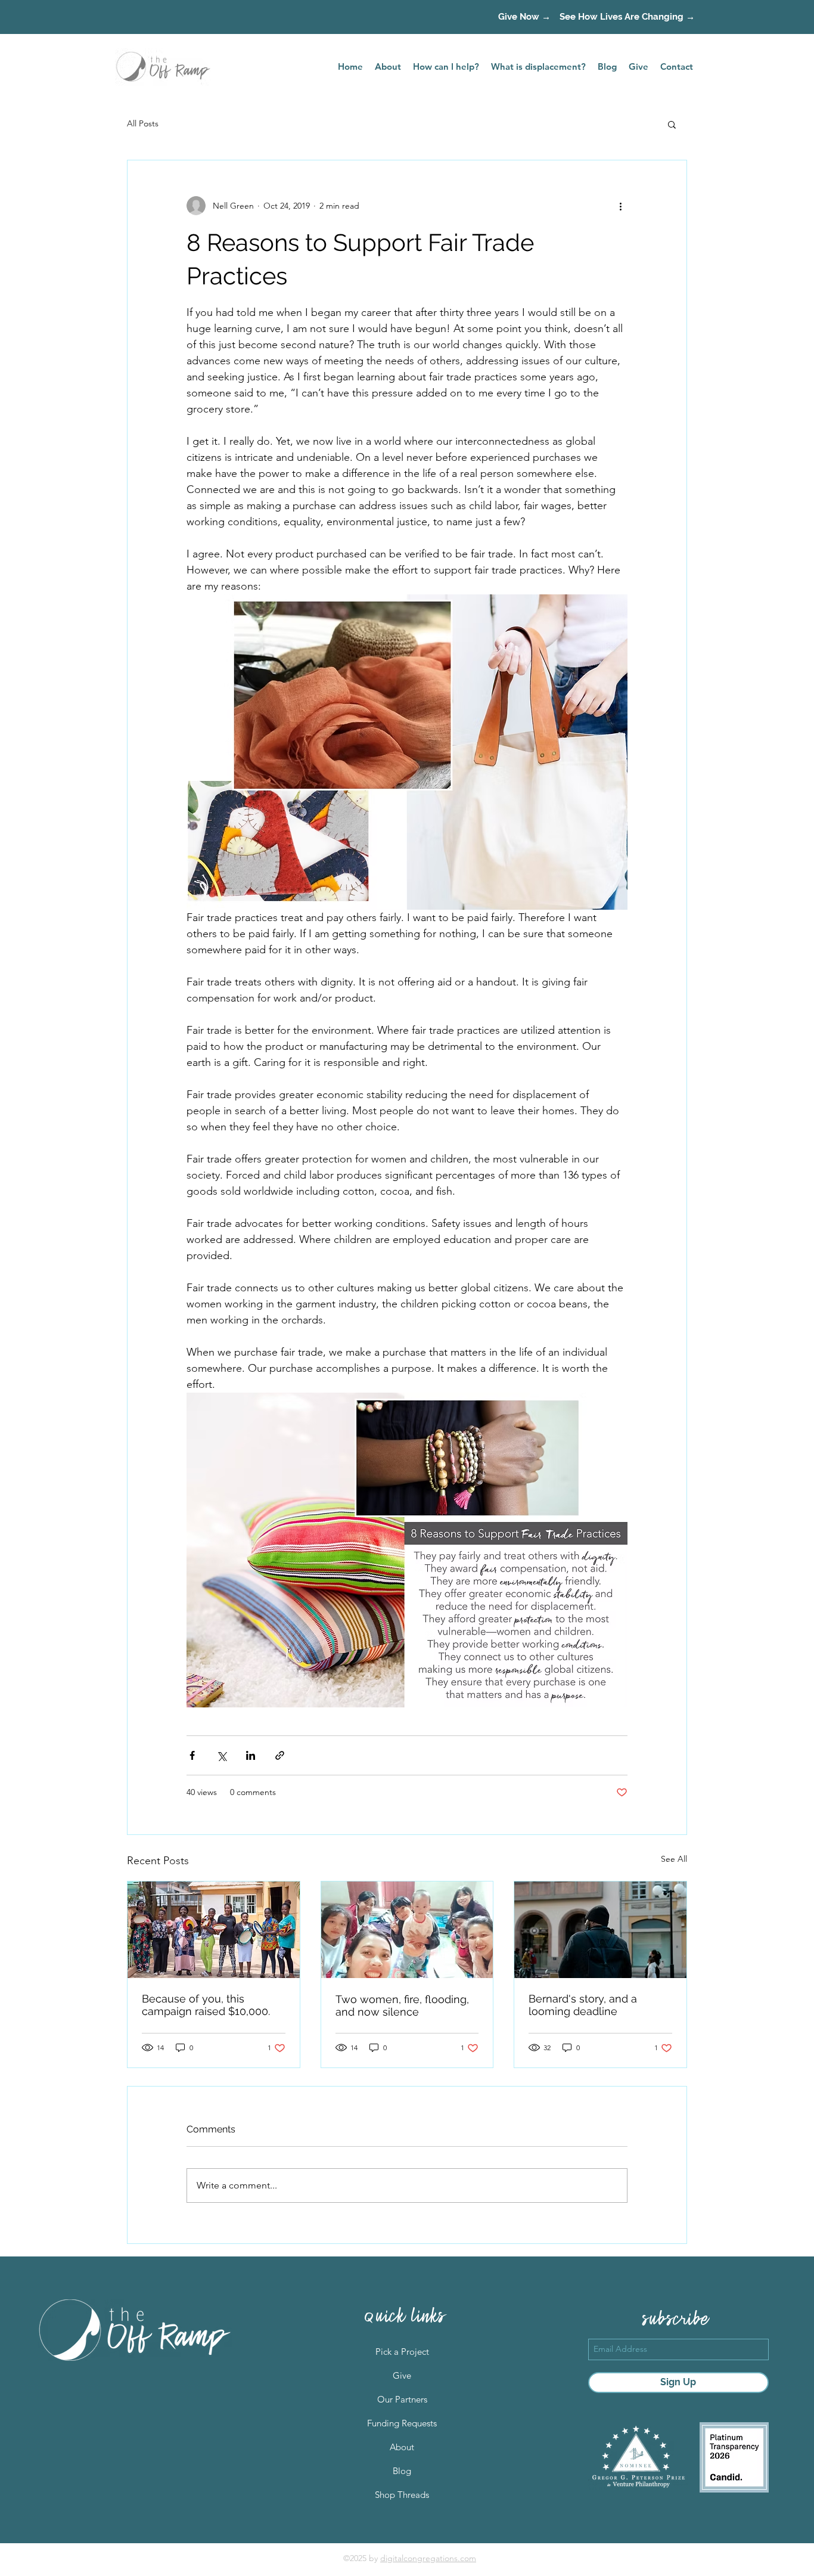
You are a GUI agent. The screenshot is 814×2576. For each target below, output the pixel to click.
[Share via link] (280, 1755)
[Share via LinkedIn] (251, 1755)
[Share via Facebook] (192, 1755)
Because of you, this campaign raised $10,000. (206, 2005)
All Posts (143, 123)
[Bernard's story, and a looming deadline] (600, 1930)
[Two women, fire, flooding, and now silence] (407, 1930)
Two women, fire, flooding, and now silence (402, 2005)
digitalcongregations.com (428, 2558)
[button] (672, 124)
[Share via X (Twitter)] (221, 1755)
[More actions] (620, 206)
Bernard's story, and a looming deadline (583, 2005)
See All (674, 1859)
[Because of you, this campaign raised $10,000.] (214, 1930)
